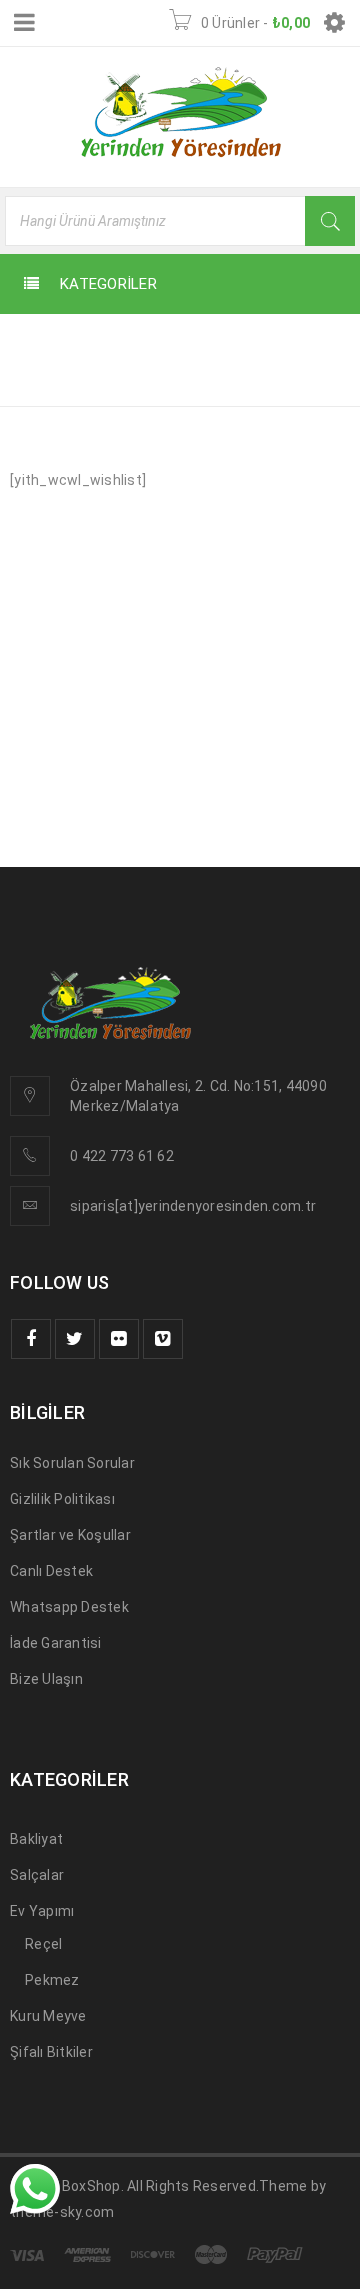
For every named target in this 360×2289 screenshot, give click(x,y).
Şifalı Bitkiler (51, 2052)
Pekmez (52, 1980)
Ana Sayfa (52, 376)
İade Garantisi (56, 1643)
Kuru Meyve (48, 2016)
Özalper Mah (112, 1086)
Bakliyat (36, 1839)
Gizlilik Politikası (62, 1499)
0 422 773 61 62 (122, 1156)
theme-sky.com (62, 2212)
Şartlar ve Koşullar (70, 1535)
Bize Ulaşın (46, 1679)
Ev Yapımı (42, 1911)
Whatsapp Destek (69, 1607)
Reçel (43, 1944)
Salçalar (37, 1875)
